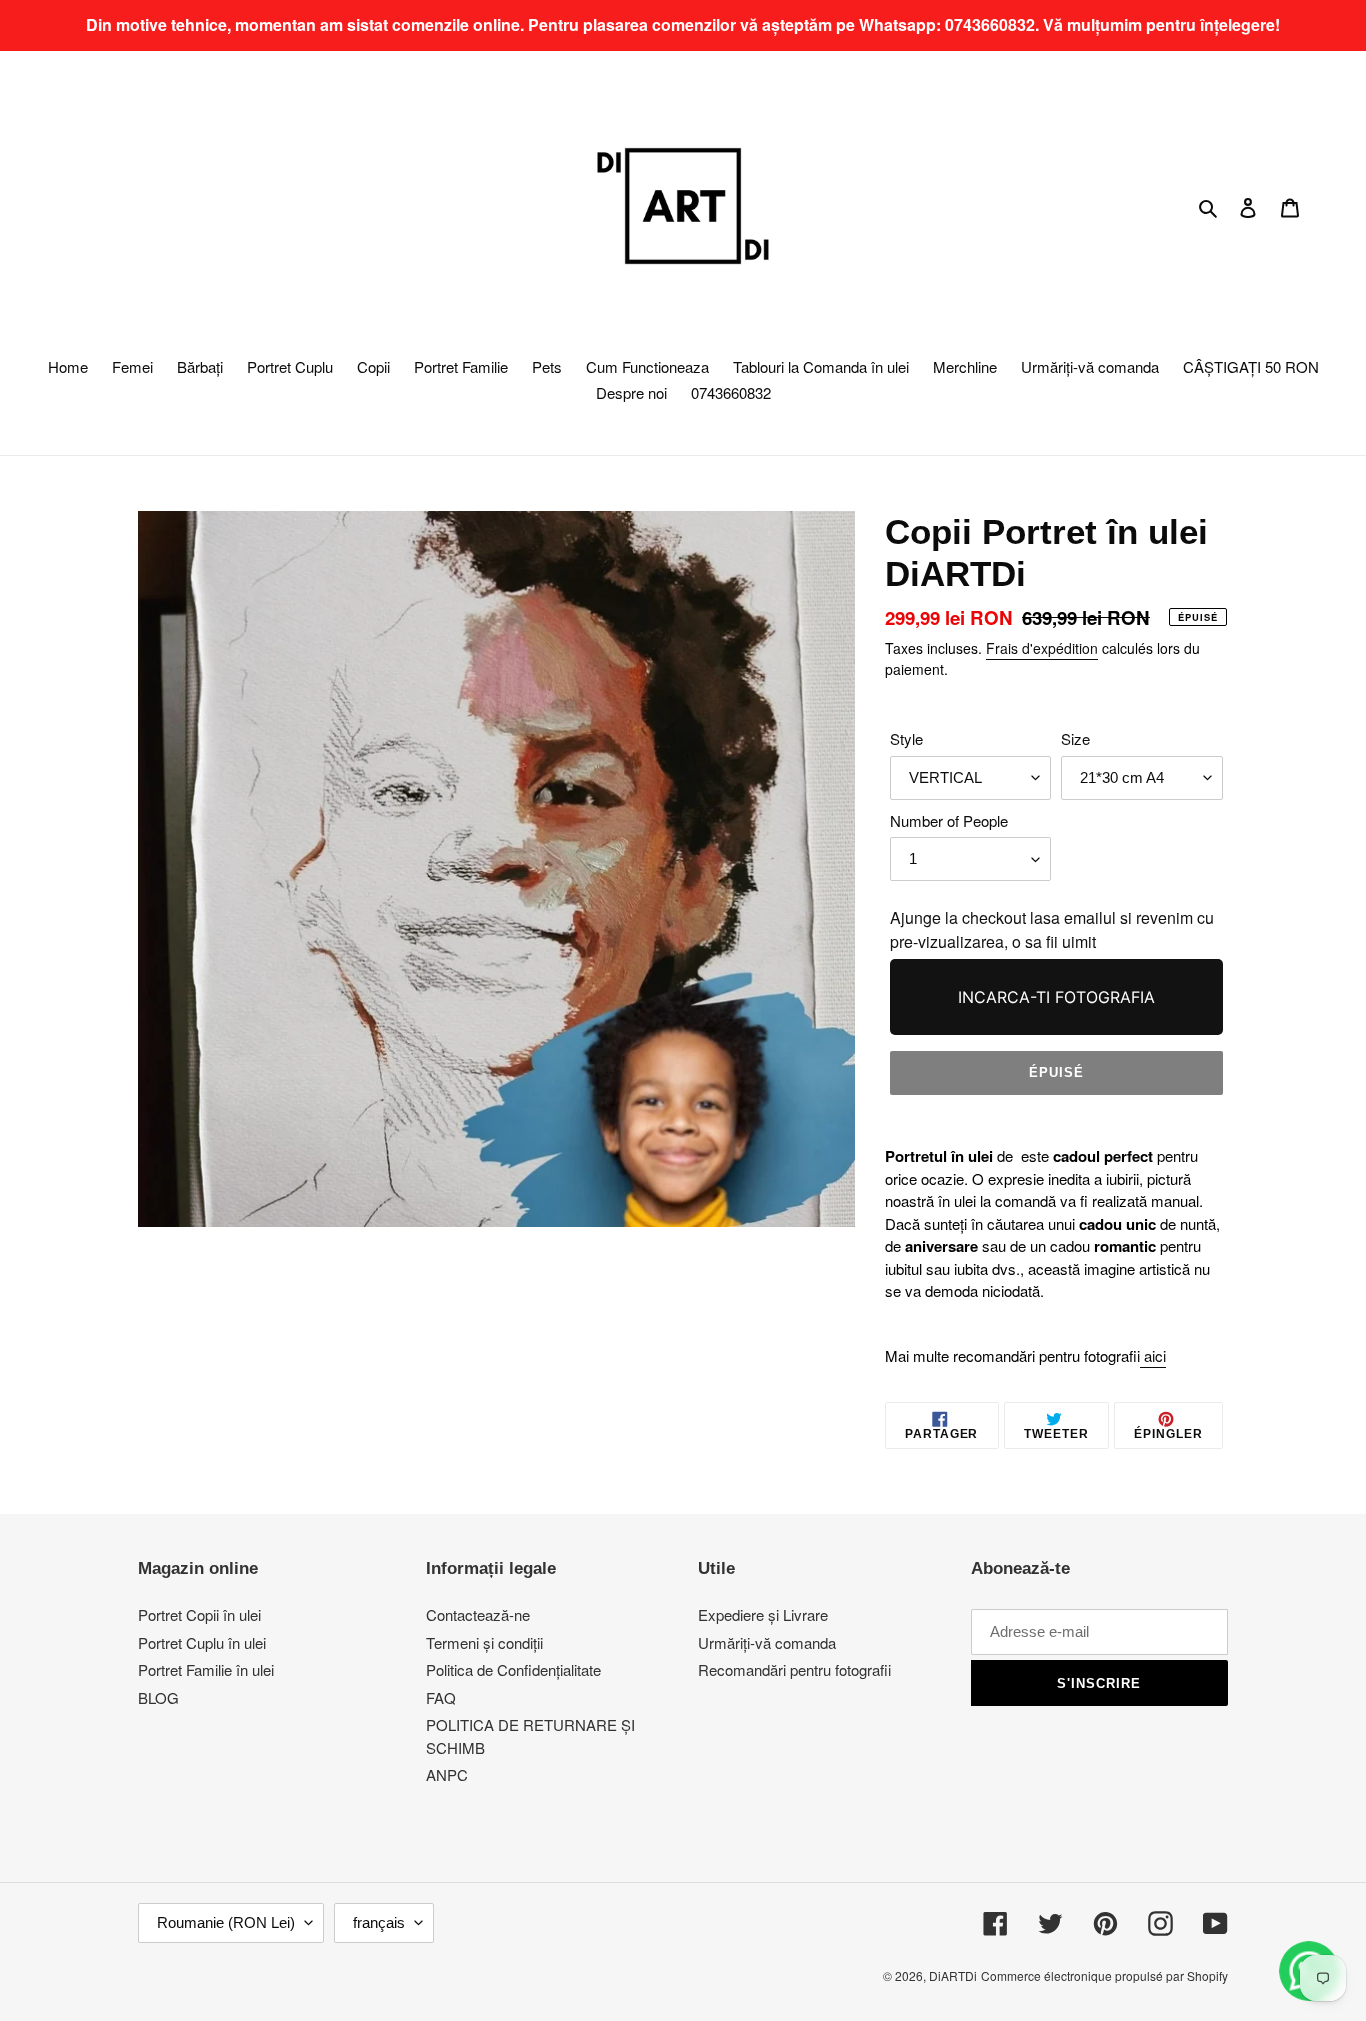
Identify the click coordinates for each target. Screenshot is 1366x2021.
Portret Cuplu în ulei (202, 1642)
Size (1075, 738)
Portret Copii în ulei (199, 1614)
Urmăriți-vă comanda (767, 1642)
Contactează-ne (478, 1614)
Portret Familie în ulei (206, 1669)
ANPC (447, 1774)
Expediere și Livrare (763, 1614)
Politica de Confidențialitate (513, 1669)
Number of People (949, 820)
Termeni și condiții (484, 1642)
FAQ (441, 1697)
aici (1155, 1355)
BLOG (158, 1697)
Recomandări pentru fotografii (794, 1669)
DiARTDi (953, 1975)
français (379, 1922)
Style (906, 738)
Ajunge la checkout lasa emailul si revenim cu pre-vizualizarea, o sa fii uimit (1052, 929)
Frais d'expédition (1042, 648)
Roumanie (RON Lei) (226, 1922)
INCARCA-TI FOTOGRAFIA (1056, 997)
